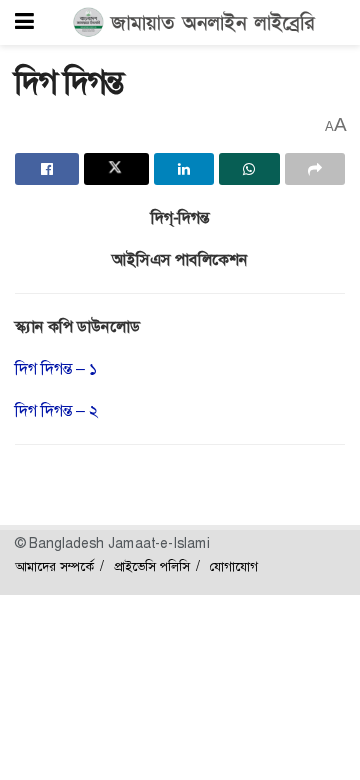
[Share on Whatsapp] (249, 169)
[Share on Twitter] (116, 169)
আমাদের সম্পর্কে (54, 566)
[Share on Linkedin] (184, 169)
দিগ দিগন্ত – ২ (56, 410)
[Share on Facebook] (47, 169)
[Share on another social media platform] (315, 169)
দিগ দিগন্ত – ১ (56, 368)
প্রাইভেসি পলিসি (152, 566)
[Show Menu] (24, 22)
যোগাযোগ (234, 566)
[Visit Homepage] (194, 23)
